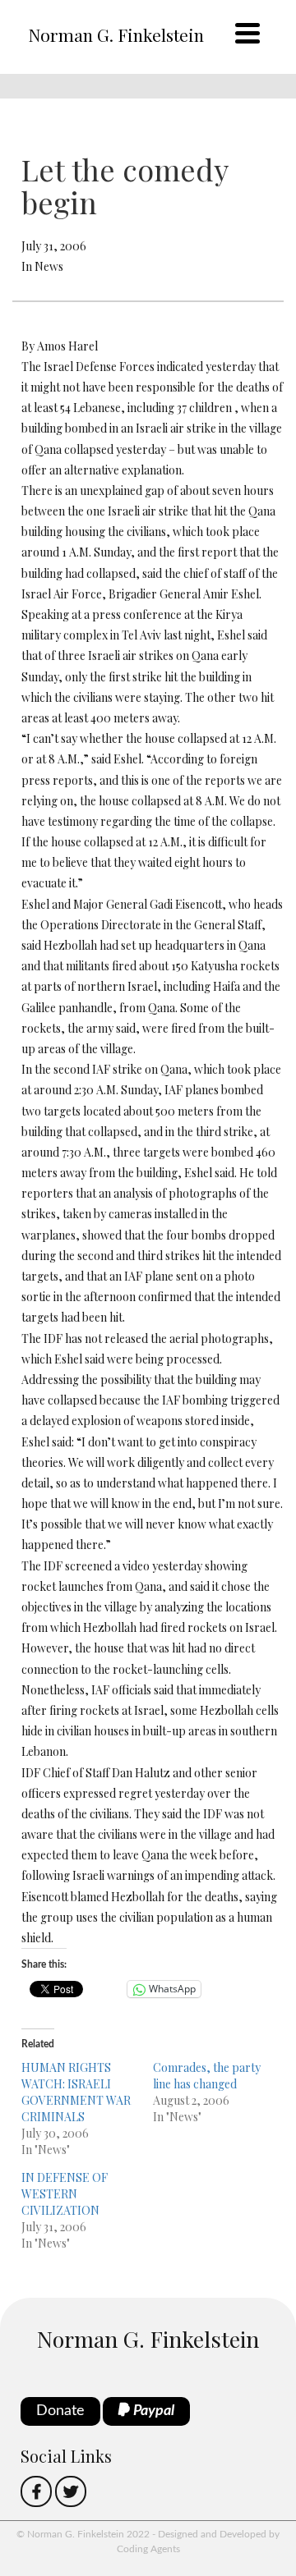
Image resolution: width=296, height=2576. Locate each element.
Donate (60, 2411)
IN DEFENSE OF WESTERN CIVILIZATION (65, 2194)
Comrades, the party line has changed (207, 2076)
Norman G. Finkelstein (116, 34)
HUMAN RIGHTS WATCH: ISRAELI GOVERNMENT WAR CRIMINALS (76, 2092)
